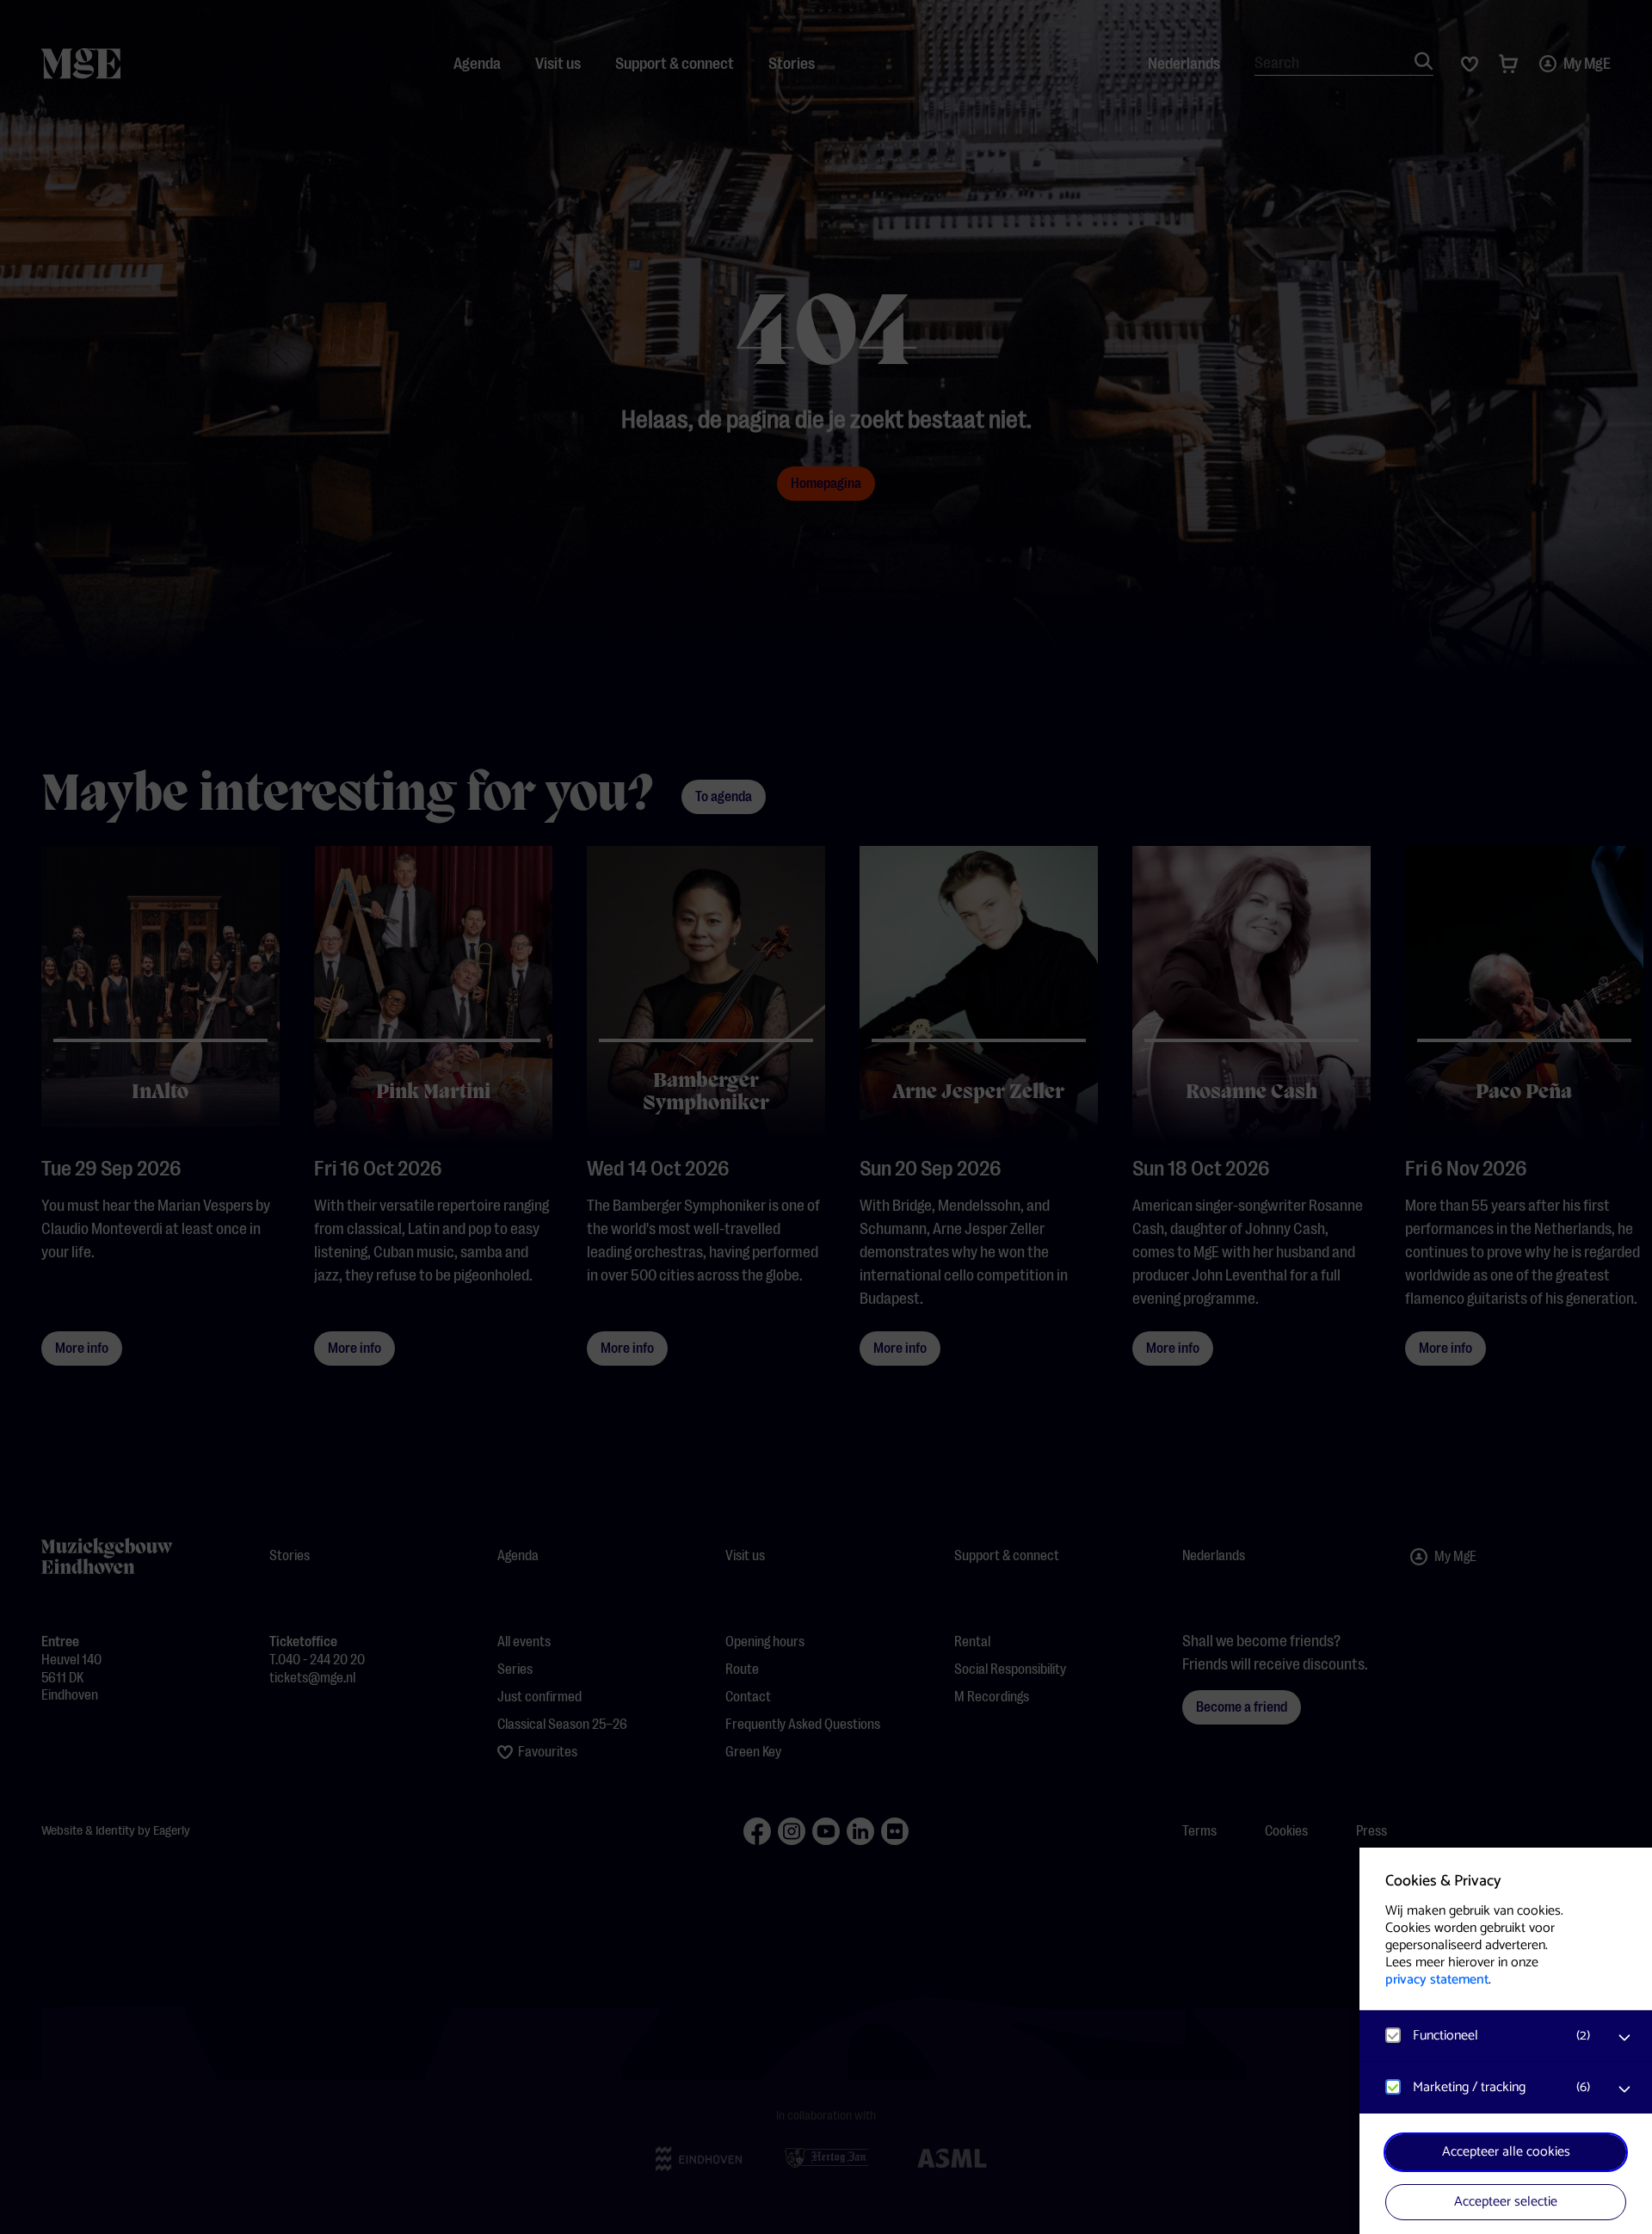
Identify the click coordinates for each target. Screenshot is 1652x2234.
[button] (1489, 2036)
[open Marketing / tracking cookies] (1624, 2089)
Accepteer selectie (1506, 2202)
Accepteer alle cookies (1506, 2152)
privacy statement (1437, 1980)
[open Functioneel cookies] (1624, 2038)
